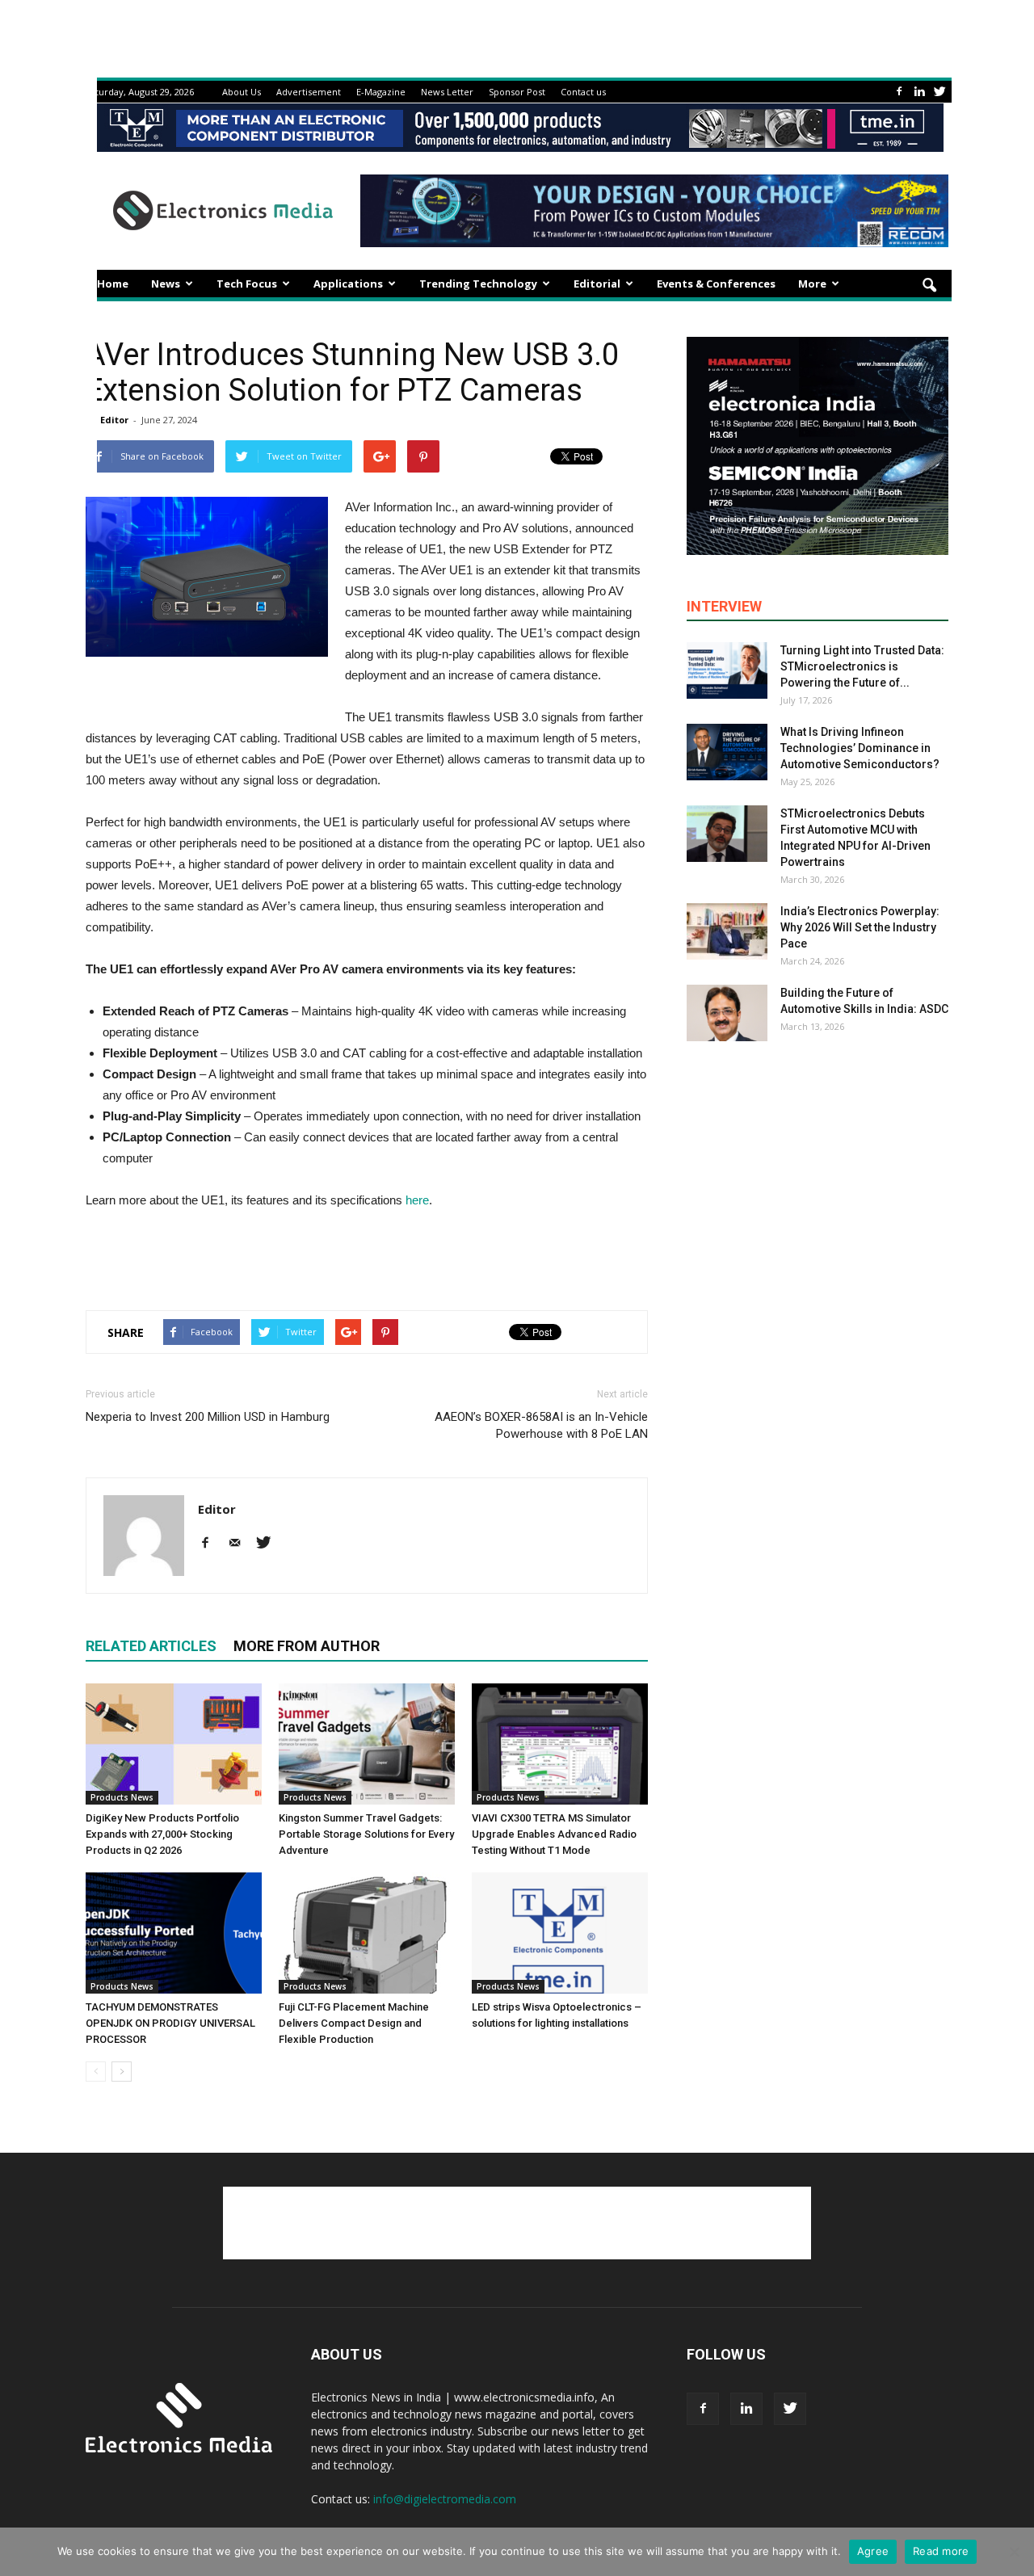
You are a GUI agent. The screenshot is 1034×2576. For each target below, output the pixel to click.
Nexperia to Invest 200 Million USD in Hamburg (208, 1417)
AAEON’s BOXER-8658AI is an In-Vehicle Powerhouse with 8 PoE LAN (541, 1425)
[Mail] (240, 1544)
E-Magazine (381, 92)
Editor (114, 420)
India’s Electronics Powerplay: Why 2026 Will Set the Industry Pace (860, 927)
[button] (929, 286)
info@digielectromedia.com (445, 2499)
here (417, 1200)
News (166, 284)
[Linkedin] (919, 92)
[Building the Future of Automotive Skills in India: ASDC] (727, 1013)
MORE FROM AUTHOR (307, 1646)
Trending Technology (478, 284)
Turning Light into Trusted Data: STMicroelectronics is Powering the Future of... (862, 666)
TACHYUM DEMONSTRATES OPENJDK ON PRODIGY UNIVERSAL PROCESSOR (170, 2023)
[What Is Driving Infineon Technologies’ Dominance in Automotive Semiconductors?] (727, 752)
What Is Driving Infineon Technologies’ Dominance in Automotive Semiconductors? (860, 748)
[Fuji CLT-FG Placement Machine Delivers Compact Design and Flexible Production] (367, 1933)
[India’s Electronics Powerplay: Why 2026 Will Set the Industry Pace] (727, 931)
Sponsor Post (517, 92)
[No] (1014, 2552)
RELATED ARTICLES (151, 1646)
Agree (873, 2551)
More (812, 284)
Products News (122, 1797)
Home (113, 284)
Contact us (583, 92)
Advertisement (309, 92)
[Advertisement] (367, 1256)
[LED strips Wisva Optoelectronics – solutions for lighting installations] (560, 1933)
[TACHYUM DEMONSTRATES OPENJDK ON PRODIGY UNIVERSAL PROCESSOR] (174, 1933)
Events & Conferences (716, 284)
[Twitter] (939, 92)
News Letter (447, 92)
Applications (348, 284)
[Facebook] (899, 92)
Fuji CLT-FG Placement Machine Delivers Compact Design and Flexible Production (354, 2023)
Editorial (597, 284)
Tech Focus (247, 284)
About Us (242, 92)
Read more (941, 2551)
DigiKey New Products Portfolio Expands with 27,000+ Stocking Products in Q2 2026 (162, 1834)
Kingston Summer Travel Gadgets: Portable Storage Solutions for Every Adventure (366, 1834)
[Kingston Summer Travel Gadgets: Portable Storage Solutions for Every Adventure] (367, 1744)
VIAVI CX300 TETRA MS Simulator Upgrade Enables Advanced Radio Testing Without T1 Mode (554, 1834)
